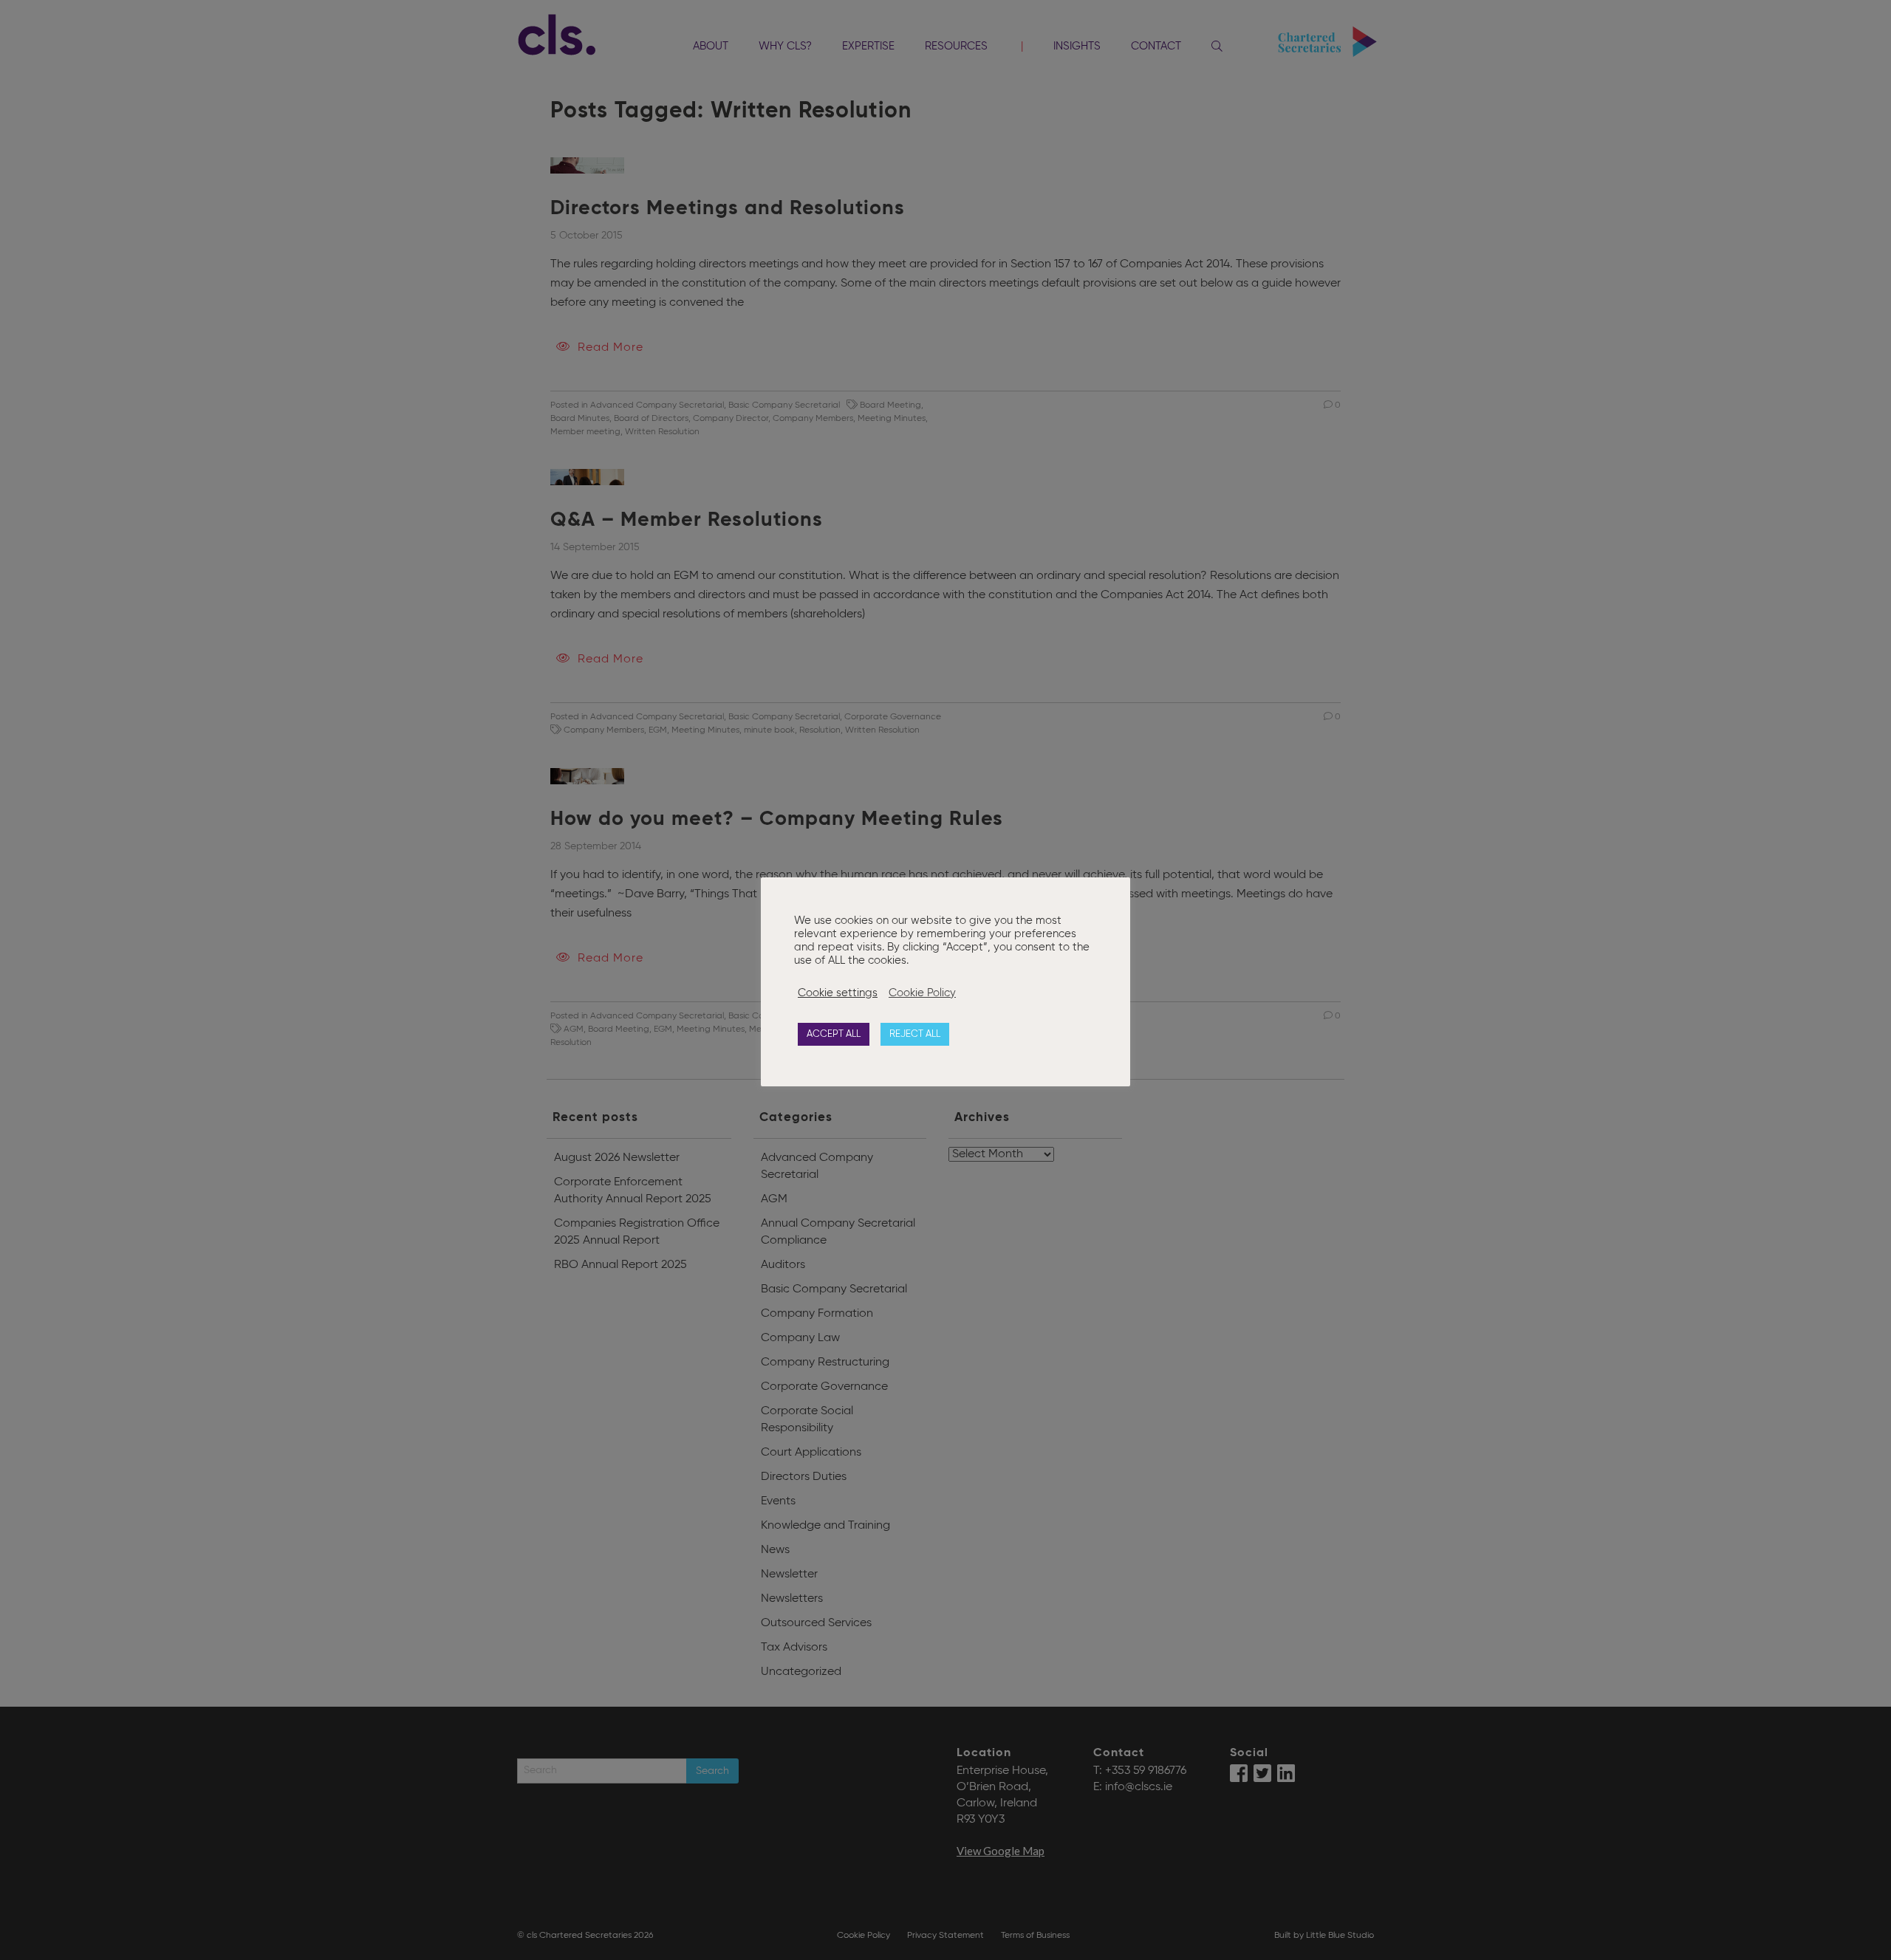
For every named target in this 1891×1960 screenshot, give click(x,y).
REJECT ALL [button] (915, 1034)
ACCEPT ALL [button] (834, 1034)
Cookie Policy (922, 993)
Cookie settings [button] (838, 993)
